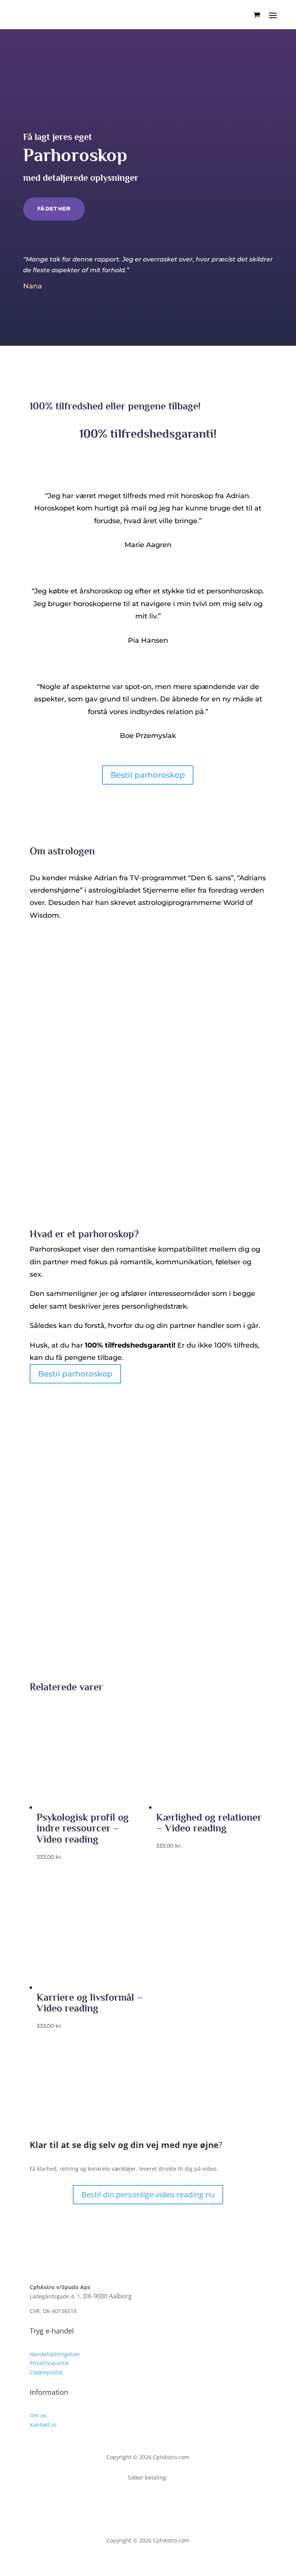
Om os (38, 2415)
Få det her (54, 209)
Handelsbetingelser (55, 2354)
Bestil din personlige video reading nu (148, 2194)
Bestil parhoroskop (148, 775)
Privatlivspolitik (49, 2363)
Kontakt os (43, 2425)
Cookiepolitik (46, 2372)
